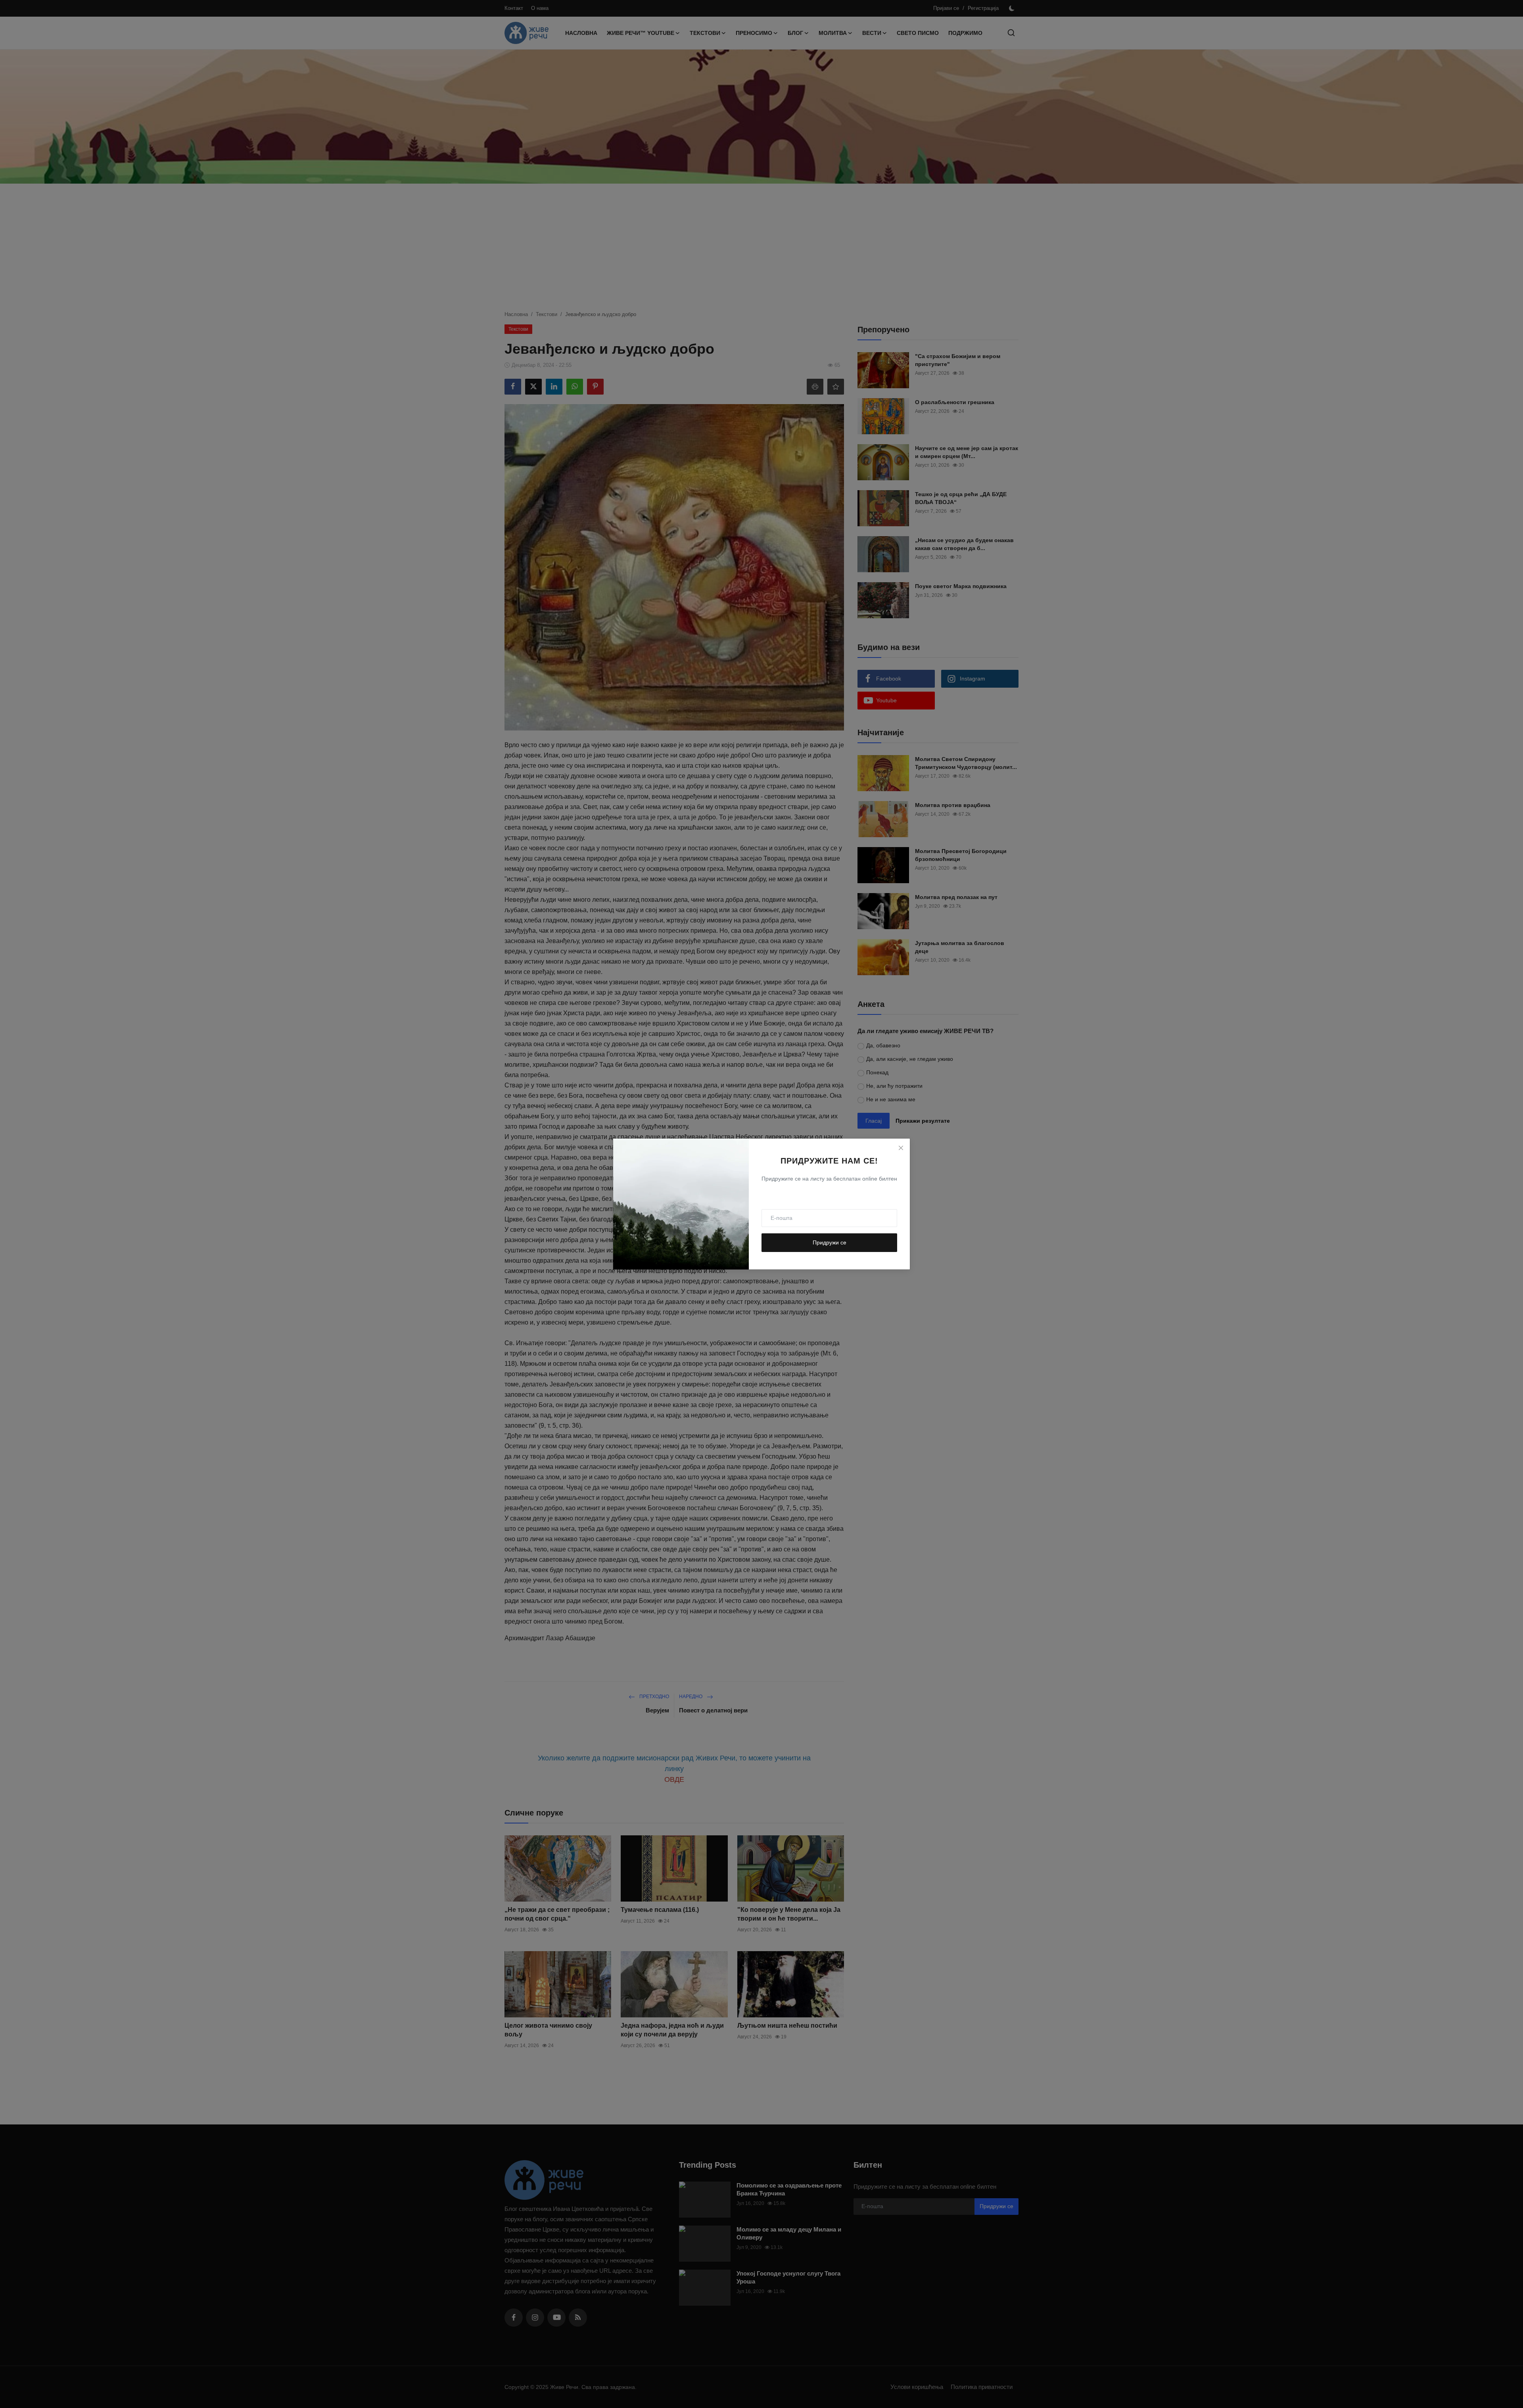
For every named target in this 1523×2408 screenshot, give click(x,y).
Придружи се (830, 1242)
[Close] (901, 1148)
